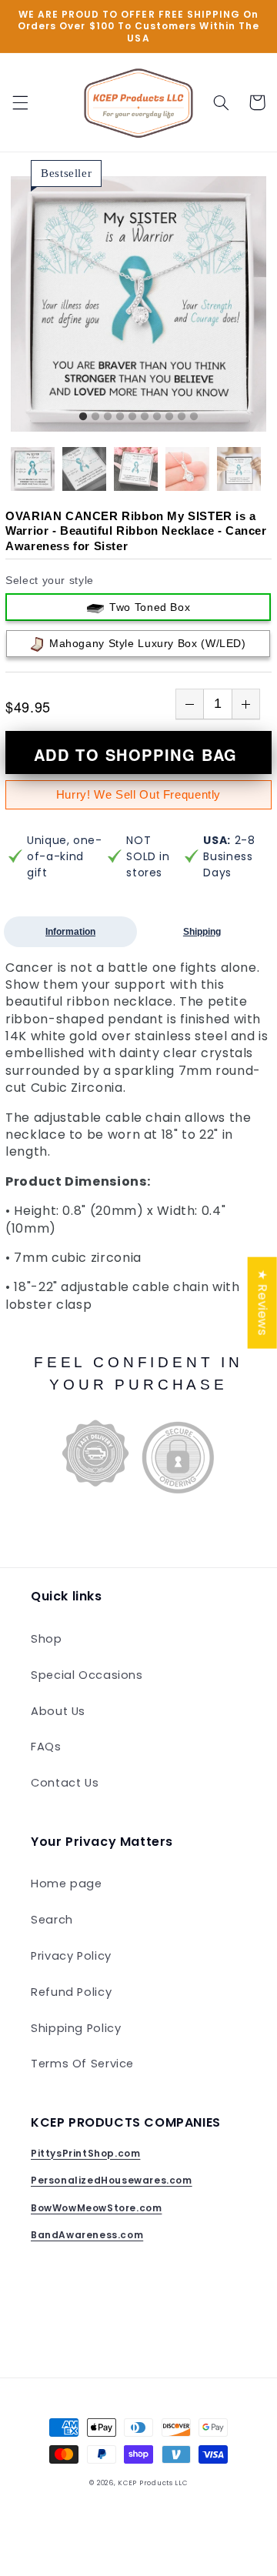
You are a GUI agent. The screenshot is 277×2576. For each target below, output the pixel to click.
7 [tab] (157, 417)
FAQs (46, 1747)
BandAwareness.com (87, 2235)
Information (70, 932)
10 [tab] (194, 417)
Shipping (202, 932)
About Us (58, 1711)
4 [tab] (120, 417)
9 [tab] (182, 417)
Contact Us (65, 1783)
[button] (20, 102)
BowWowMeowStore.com (96, 2208)
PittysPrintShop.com (85, 2153)
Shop (47, 1639)
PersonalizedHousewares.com (112, 2180)
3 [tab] (108, 417)
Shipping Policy (76, 2028)
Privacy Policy (71, 1956)
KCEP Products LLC (153, 2483)
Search (52, 1920)
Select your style (50, 580)
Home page (67, 1884)
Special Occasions (87, 1675)
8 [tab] (169, 417)
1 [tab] (83, 417)
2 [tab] (95, 417)
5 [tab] (132, 417)
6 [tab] (145, 417)
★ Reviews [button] (263, 1303)
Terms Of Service (82, 2064)
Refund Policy (71, 1992)
